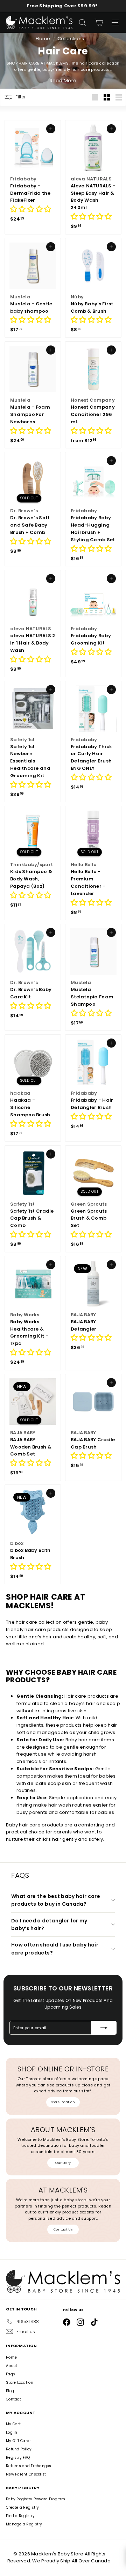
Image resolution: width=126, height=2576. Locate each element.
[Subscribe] (104, 2028)
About (12, 2366)
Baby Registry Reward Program (36, 2499)
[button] (31, 210)
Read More (63, 81)
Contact (13, 2399)
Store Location (63, 2102)
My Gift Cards (19, 2441)
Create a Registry (23, 2507)
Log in (12, 2432)
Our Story (63, 2163)
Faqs (10, 2374)
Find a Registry (20, 2516)
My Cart (13, 2424)
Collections (71, 39)
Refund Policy (19, 2449)
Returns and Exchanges (29, 2466)
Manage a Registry (24, 2524)
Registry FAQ (18, 2458)
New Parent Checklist (26, 2474)
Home (43, 39)
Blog (10, 2391)
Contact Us (63, 2229)
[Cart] (99, 23)
